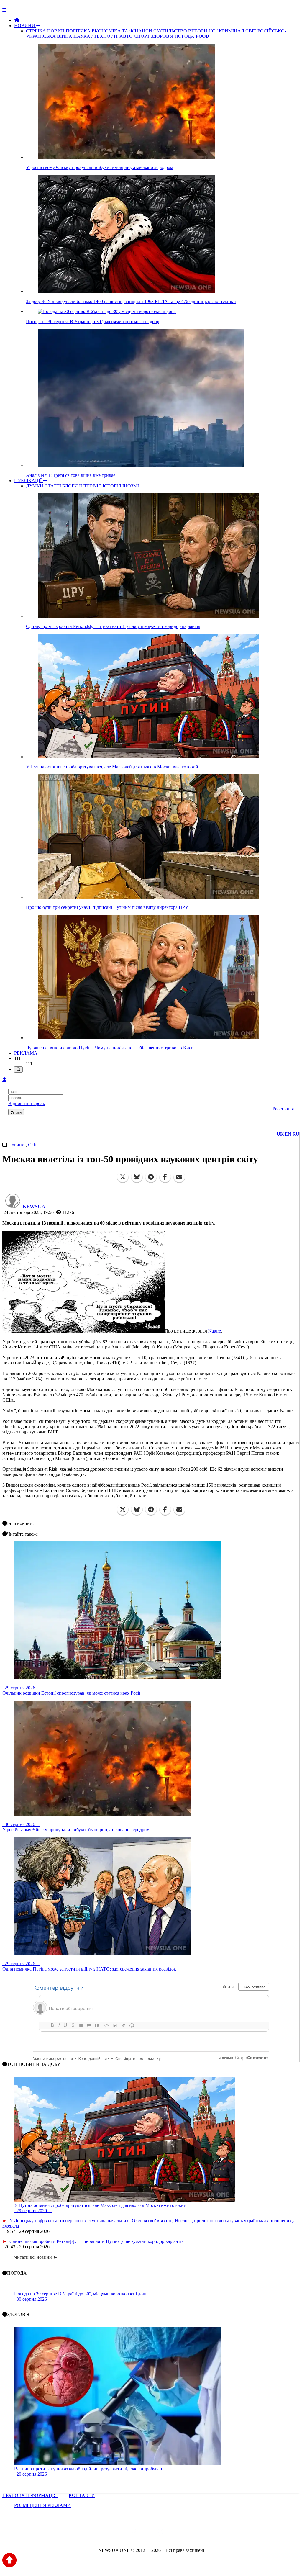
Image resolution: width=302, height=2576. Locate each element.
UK (280, 1134)
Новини (17, 1145)
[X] (123, 1177)
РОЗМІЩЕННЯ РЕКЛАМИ (42, 2505)
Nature (215, 1331)
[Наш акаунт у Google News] (165, 2534)
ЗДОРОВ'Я (162, 36)
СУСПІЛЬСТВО (170, 31)
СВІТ (251, 31)
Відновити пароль (27, 1103)
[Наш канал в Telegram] (147, 2534)
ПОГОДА (184, 36)
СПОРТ (142, 36)
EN (288, 1134)
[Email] (179, 1177)
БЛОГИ (70, 486)
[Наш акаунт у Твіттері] (106, 2534)
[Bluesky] (137, 1177)
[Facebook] (165, 1177)
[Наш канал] (183, 2534)
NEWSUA (34, 1207)
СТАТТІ (53, 486)
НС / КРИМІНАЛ (226, 31)
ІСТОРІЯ (112, 486)
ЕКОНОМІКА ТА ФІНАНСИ (122, 31)
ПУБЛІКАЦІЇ (28, 481)
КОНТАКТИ (82, 2495)
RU (296, 1134)
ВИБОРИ (198, 31)
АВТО (126, 36)
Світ (32, 1145)
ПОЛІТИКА (78, 31)
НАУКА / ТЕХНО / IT (96, 36)
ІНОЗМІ (131, 486)
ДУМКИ (35, 486)
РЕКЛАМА (26, 1053)
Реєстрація (283, 1109)
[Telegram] (151, 1177)
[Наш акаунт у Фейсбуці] (134, 2534)
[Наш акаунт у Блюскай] (120, 2534)
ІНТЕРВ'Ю (90, 486)
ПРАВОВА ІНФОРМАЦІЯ (30, 2495)
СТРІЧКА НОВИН (45, 31)
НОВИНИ (25, 26)
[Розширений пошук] (18, 1069)
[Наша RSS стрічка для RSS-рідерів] (197, 2534)
